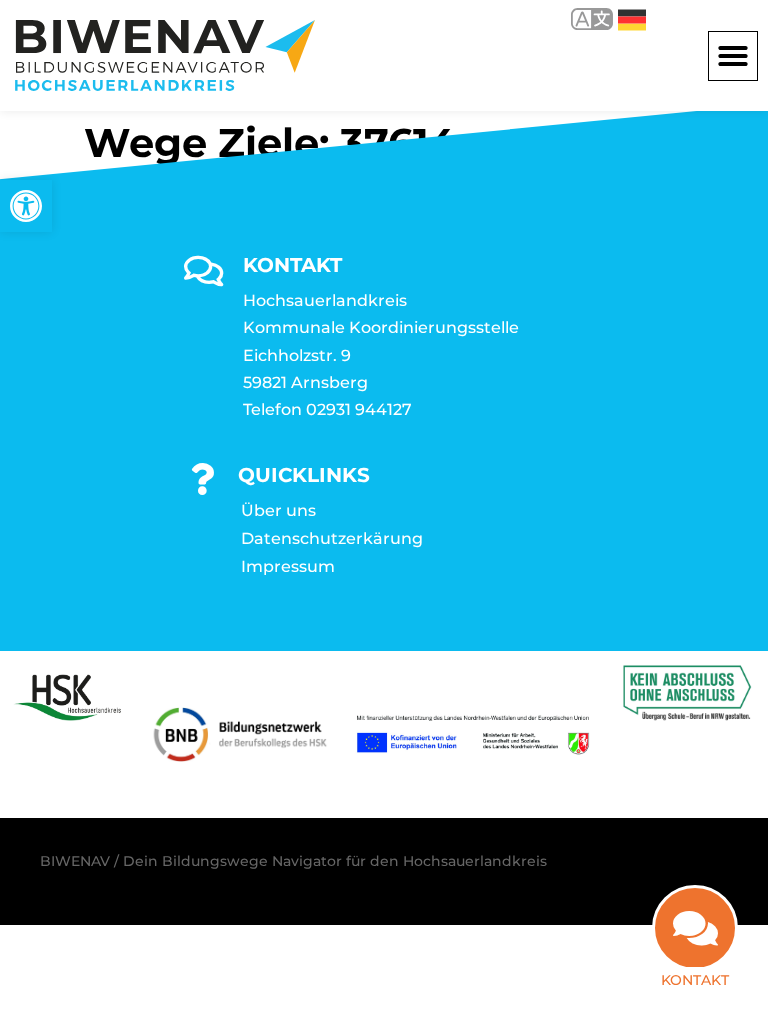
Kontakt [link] (695, 980)
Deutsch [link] (617, 18)
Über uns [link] (278, 510)
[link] (26, 206)
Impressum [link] (288, 566)
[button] (733, 56)
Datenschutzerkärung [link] (332, 538)
